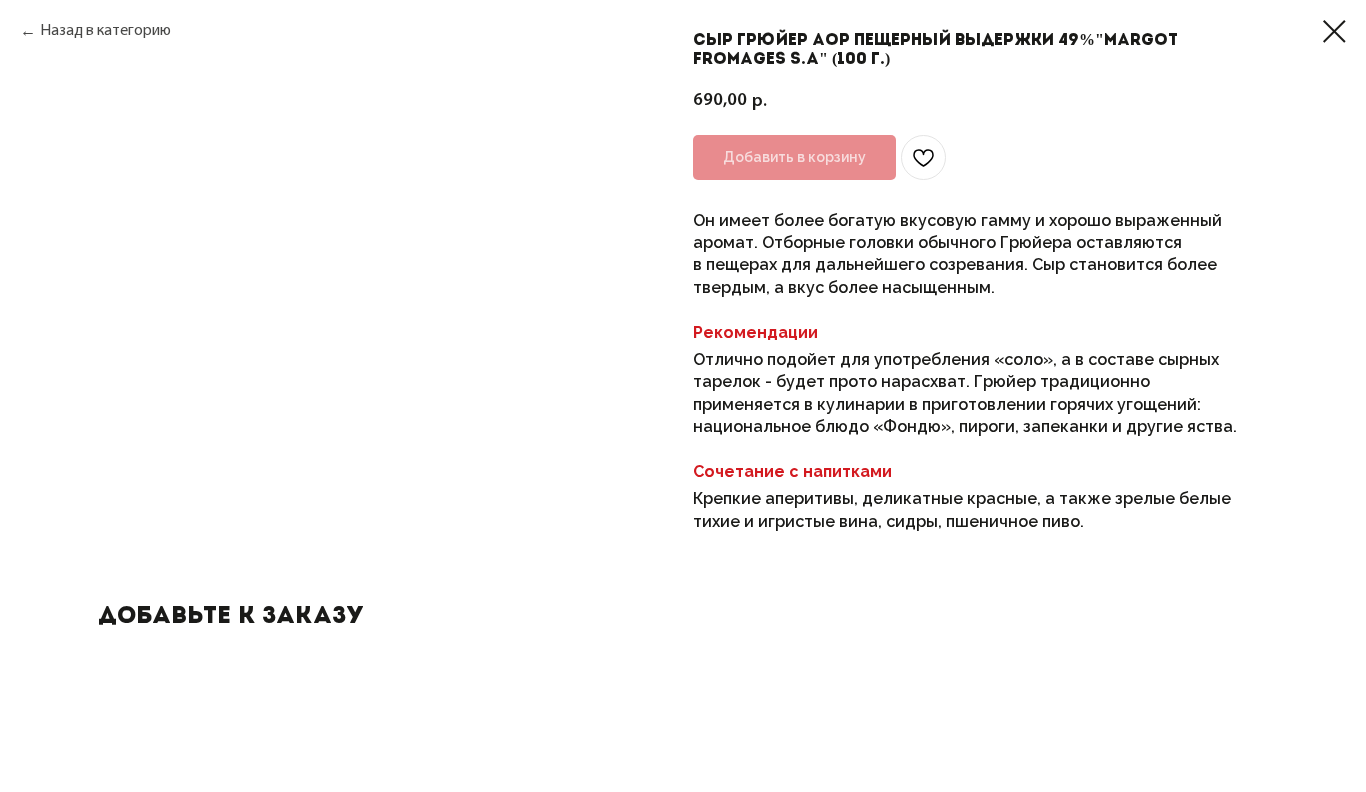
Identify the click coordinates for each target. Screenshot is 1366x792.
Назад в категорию (105, 31)
